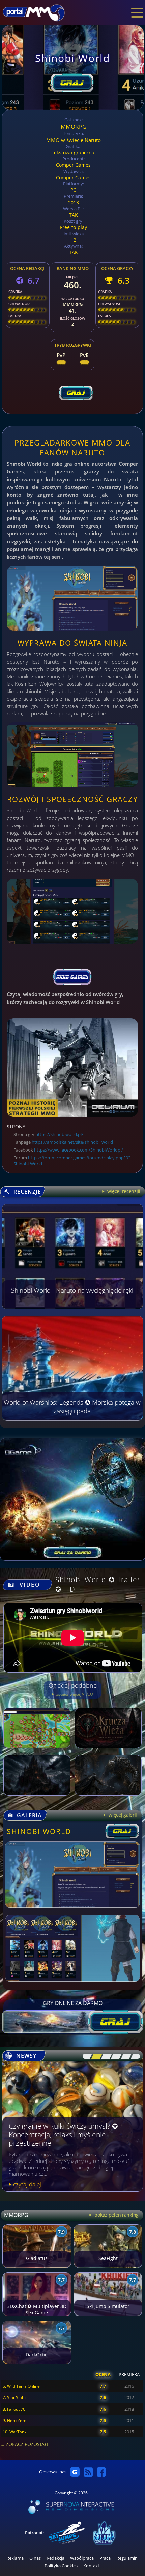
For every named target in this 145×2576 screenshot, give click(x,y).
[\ (86, 2056)
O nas (35, 2558)
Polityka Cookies (61, 2566)
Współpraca (82, 2558)
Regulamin (127, 2558)
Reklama (15, 2558)
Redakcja (55, 2558)
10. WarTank (14, 2432)
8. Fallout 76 (14, 2409)
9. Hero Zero (14, 2420)
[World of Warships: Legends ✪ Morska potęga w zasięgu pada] (72, 1419)
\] (134, 2056)
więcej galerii (122, 1815)
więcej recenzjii (123, 1191)
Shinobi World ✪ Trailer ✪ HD (98, 1584)
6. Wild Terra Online (21, 2386)
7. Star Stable (15, 2398)
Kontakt (91, 2566)
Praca (105, 2558)
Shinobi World (39, 1831)
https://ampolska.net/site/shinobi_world (72, 1142)
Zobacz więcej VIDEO (74, 1694)
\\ (95, 2056)
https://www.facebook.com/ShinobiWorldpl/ (79, 1150)
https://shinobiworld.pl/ (59, 1134)
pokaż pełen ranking (116, 2215)
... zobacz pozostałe (25, 2444)
